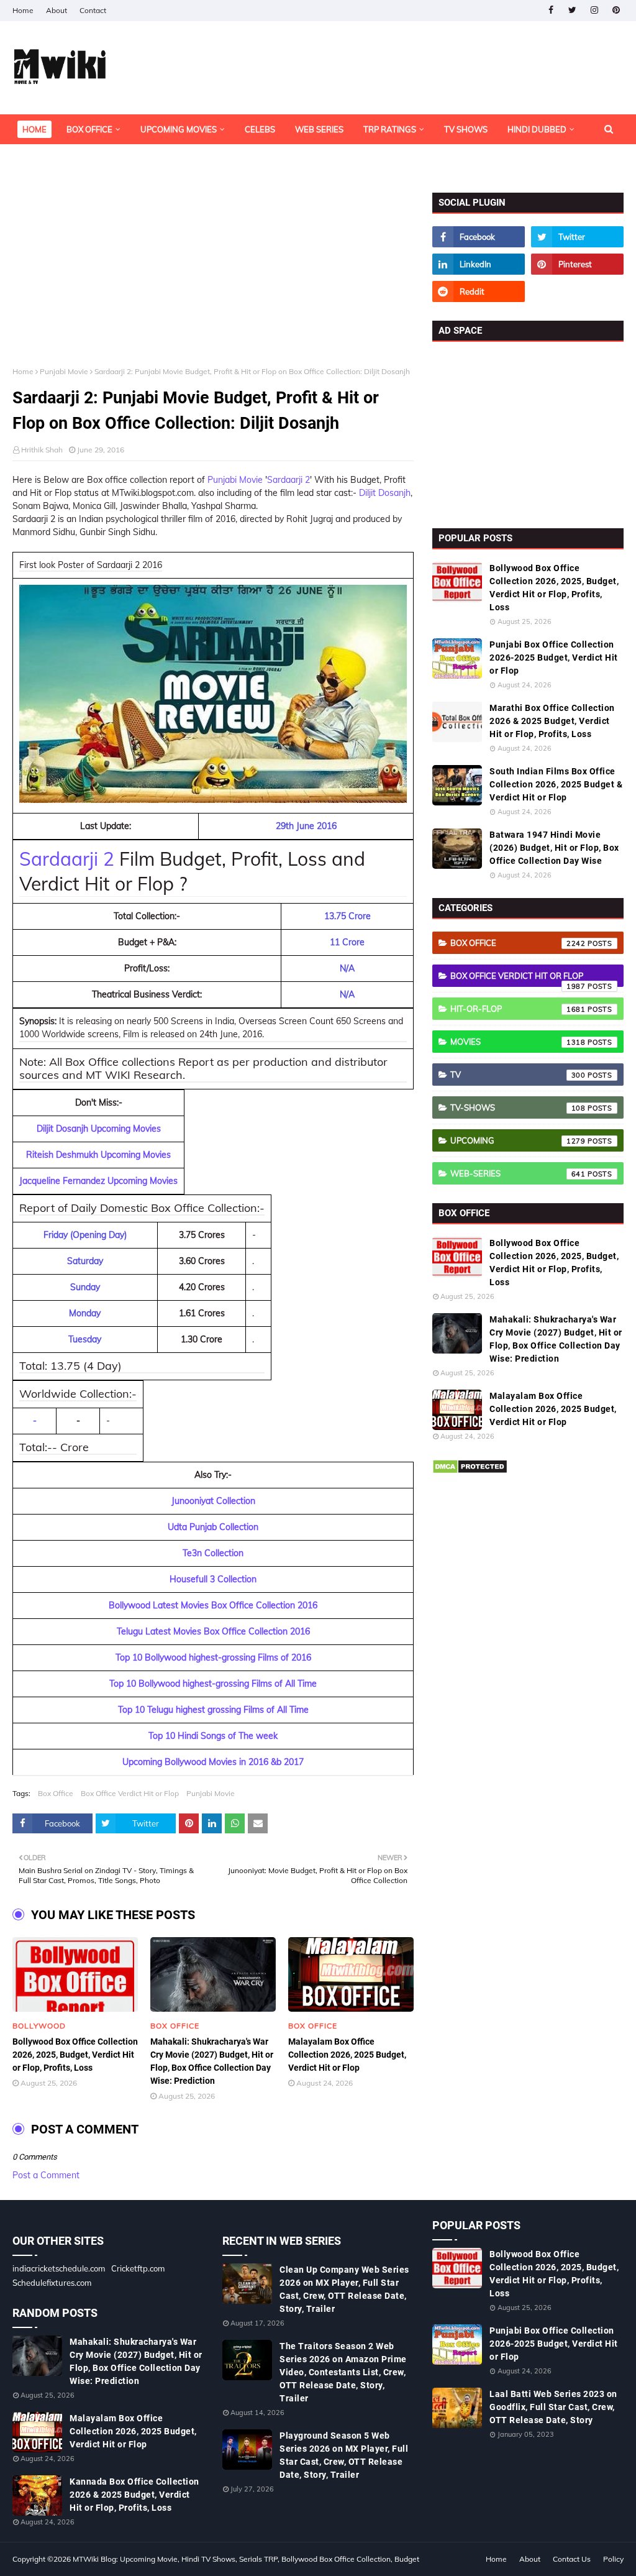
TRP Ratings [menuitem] (390, 129)
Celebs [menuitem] (260, 129)
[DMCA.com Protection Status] (470, 1471)
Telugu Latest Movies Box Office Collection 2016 (213, 1631)
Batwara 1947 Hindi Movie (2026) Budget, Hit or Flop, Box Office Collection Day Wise (554, 848)
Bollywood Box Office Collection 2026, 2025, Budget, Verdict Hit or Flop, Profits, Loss (75, 2055)
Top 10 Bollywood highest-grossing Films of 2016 (213, 1657)
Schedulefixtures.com (52, 2283)
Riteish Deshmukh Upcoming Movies (98, 1155)
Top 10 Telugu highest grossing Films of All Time (213, 1710)
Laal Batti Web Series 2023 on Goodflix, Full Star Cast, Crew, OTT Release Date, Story (553, 2407)
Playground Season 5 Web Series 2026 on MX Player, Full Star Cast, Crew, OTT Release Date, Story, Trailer (344, 2455)
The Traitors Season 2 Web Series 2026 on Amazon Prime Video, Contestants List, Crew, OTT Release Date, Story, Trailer (343, 2372)
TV (518, 1075)
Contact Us (572, 2559)
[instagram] (594, 10)
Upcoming (518, 1140)
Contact (93, 10)
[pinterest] (616, 10)
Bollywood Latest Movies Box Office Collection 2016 (213, 1605)
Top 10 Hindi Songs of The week (213, 1736)
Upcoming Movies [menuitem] (179, 129)
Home (23, 10)
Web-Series (518, 1173)
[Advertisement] (213, 280)
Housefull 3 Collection (213, 1579)
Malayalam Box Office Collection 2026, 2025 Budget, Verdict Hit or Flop (347, 2055)
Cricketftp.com (138, 2268)
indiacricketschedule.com (59, 2268)
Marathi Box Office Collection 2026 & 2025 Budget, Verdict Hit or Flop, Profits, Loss (552, 721)
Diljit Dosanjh (385, 493)
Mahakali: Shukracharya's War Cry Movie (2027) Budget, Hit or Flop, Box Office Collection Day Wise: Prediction (212, 2061)
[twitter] (572, 10)
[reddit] (479, 291)
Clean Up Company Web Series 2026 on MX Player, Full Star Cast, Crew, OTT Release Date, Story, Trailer (344, 2289)
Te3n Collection (213, 1553)
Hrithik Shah (42, 450)
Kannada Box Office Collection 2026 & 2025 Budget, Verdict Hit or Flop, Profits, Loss (134, 2495)
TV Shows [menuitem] (466, 129)
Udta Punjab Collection (213, 1527)
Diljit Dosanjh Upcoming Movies (99, 1129)
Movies (518, 1042)
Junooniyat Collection (213, 1501)
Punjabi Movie (64, 371)
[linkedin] (479, 264)
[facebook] (551, 10)
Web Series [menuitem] (319, 129)
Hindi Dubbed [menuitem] (537, 129)
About (57, 10)
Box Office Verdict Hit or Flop (130, 1793)
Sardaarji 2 (288, 480)
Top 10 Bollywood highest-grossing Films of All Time (213, 1684)
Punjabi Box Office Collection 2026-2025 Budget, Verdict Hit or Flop (554, 658)
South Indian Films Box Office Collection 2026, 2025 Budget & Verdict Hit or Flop (556, 784)
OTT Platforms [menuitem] (55, 159)
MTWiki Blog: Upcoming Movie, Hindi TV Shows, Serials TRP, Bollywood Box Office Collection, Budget (246, 2559)
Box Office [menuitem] (89, 129)
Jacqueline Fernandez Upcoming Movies (98, 1181)
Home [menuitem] (34, 129)
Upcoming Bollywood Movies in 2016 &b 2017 (213, 1762)
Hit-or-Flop (518, 1009)
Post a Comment (46, 2175)
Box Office (56, 1793)
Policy (613, 2559)
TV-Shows (518, 1107)
